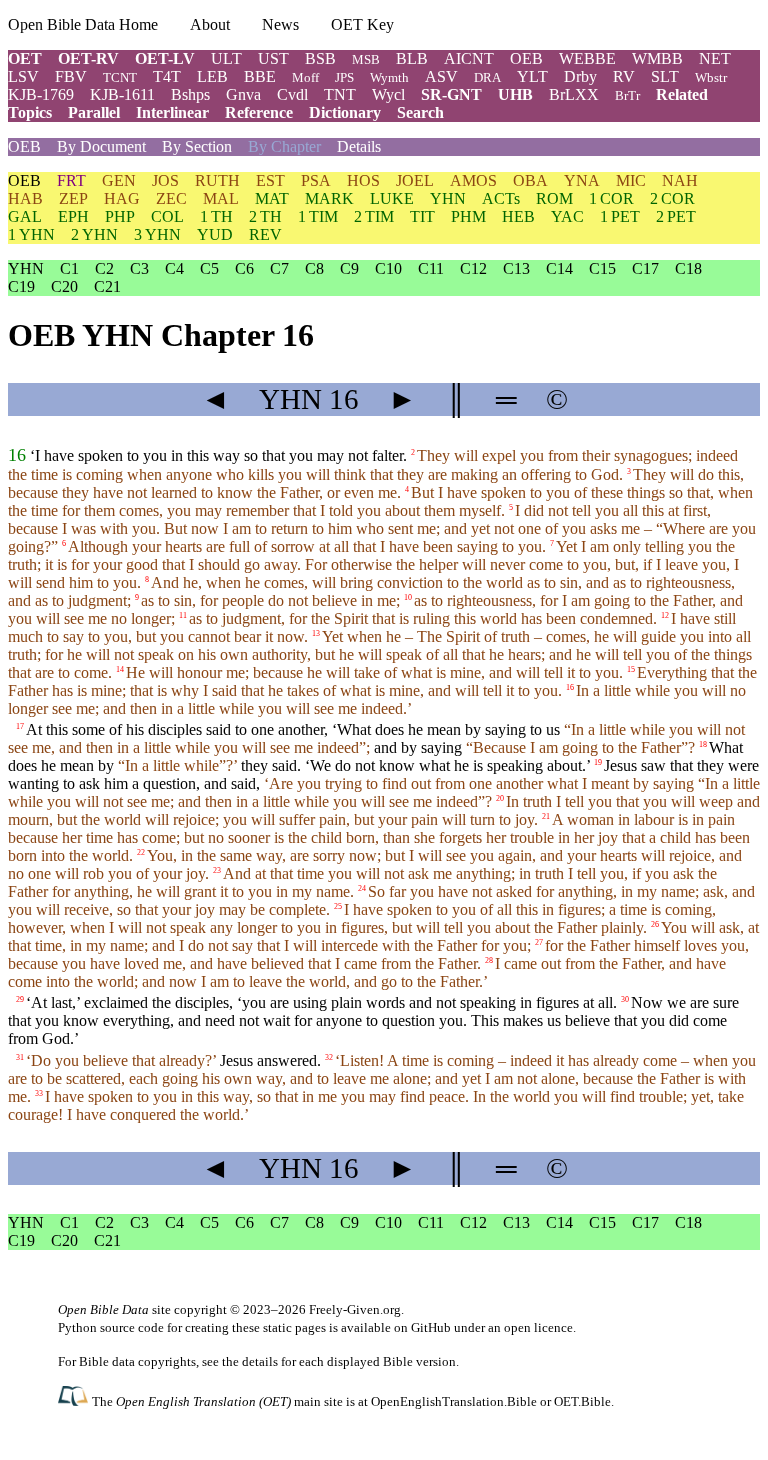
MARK (329, 198)
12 (665, 615)
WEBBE (587, 58)
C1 (69, 268)
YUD (215, 234)
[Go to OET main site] (75, 1400)
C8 (314, 268)
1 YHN (31, 234)
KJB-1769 (41, 94)
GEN (119, 180)
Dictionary (345, 112)
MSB (366, 59)
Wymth (389, 77)
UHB (515, 94)
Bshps (190, 94)
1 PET (620, 216)
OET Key (362, 24)
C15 (602, 268)
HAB (25, 198)
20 (500, 798)
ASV (441, 76)
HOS (363, 180)
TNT (340, 94)
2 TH (265, 216)
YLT (532, 76)
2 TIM (374, 216)
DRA (487, 77)
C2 (104, 268)
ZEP (73, 198)
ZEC (171, 198)
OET (25, 58)
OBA (530, 180)
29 (20, 999)
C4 (174, 268)
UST (273, 58)
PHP (120, 216)
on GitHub (422, 1327)
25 (338, 906)
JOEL (415, 180)
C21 (107, 286)
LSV (23, 76)
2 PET (676, 216)
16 (17, 455)
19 (598, 762)
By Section (197, 146)
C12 (473, 268)
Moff (305, 77)
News (280, 24)
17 (20, 726)
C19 (21, 286)
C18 (688, 268)
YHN (448, 198)
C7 (279, 268)
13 (316, 633)
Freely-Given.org (355, 1309)
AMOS (473, 180)
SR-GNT (451, 94)
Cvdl (292, 94)
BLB (412, 58)
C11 (431, 268)
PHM (468, 216)
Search (420, 112)
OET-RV (88, 58)
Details (359, 146)
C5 (209, 268)
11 (183, 615)
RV (624, 76)
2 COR (672, 198)
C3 (139, 268)
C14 (559, 268)
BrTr (627, 95)
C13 (516, 268)
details (260, 1361)
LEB (212, 76)
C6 (244, 268)
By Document (101, 146)
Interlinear (172, 112)
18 (703, 744)
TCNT (120, 77)
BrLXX (574, 94)
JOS (165, 180)
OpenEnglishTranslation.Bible (454, 1401)
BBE (260, 76)
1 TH (216, 216)
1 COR (611, 198)
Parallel (94, 112)
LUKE (392, 198)
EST (270, 180)
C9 (349, 268)
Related (682, 94)
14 (120, 669)
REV (265, 234)
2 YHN (94, 234)
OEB (526, 58)
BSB (320, 58)
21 (546, 816)
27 (539, 942)
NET (715, 58)
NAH (680, 180)
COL (167, 216)
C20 (64, 286)
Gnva (243, 94)
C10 (388, 268)
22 (141, 852)
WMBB (657, 58)
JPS (344, 77)
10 (408, 597)
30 (625, 999)
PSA (316, 180)
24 (362, 888)
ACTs (501, 198)
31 (20, 1056)
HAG (122, 198)
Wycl (388, 94)
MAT (272, 198)
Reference (259, 112)
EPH (73, 216)
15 (631, 669)
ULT (226, 58)
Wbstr (711, 77)
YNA (582, 180)
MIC (631, 180)
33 (39, 1092)
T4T (167, 76)
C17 (645, 268)
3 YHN (157, 234)
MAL (221, 198)
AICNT (469, 58)
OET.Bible (582, 1401)
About (210, 24)
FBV (71, 76)
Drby (580, 76)
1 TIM (318, 216)
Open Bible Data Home (83, 24)
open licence (538, 1327)
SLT (665, 76)
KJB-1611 (122, 94)
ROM (554, 198)
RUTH (217, 180)
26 (655, 924)
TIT (422, 216)
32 (329, 1056)
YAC (567, 216)
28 (489, 960)
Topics (30, 112)
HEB (518, 216)
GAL (25, 216)
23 (217, 870)
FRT (71, 180)
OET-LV (165, 58)
